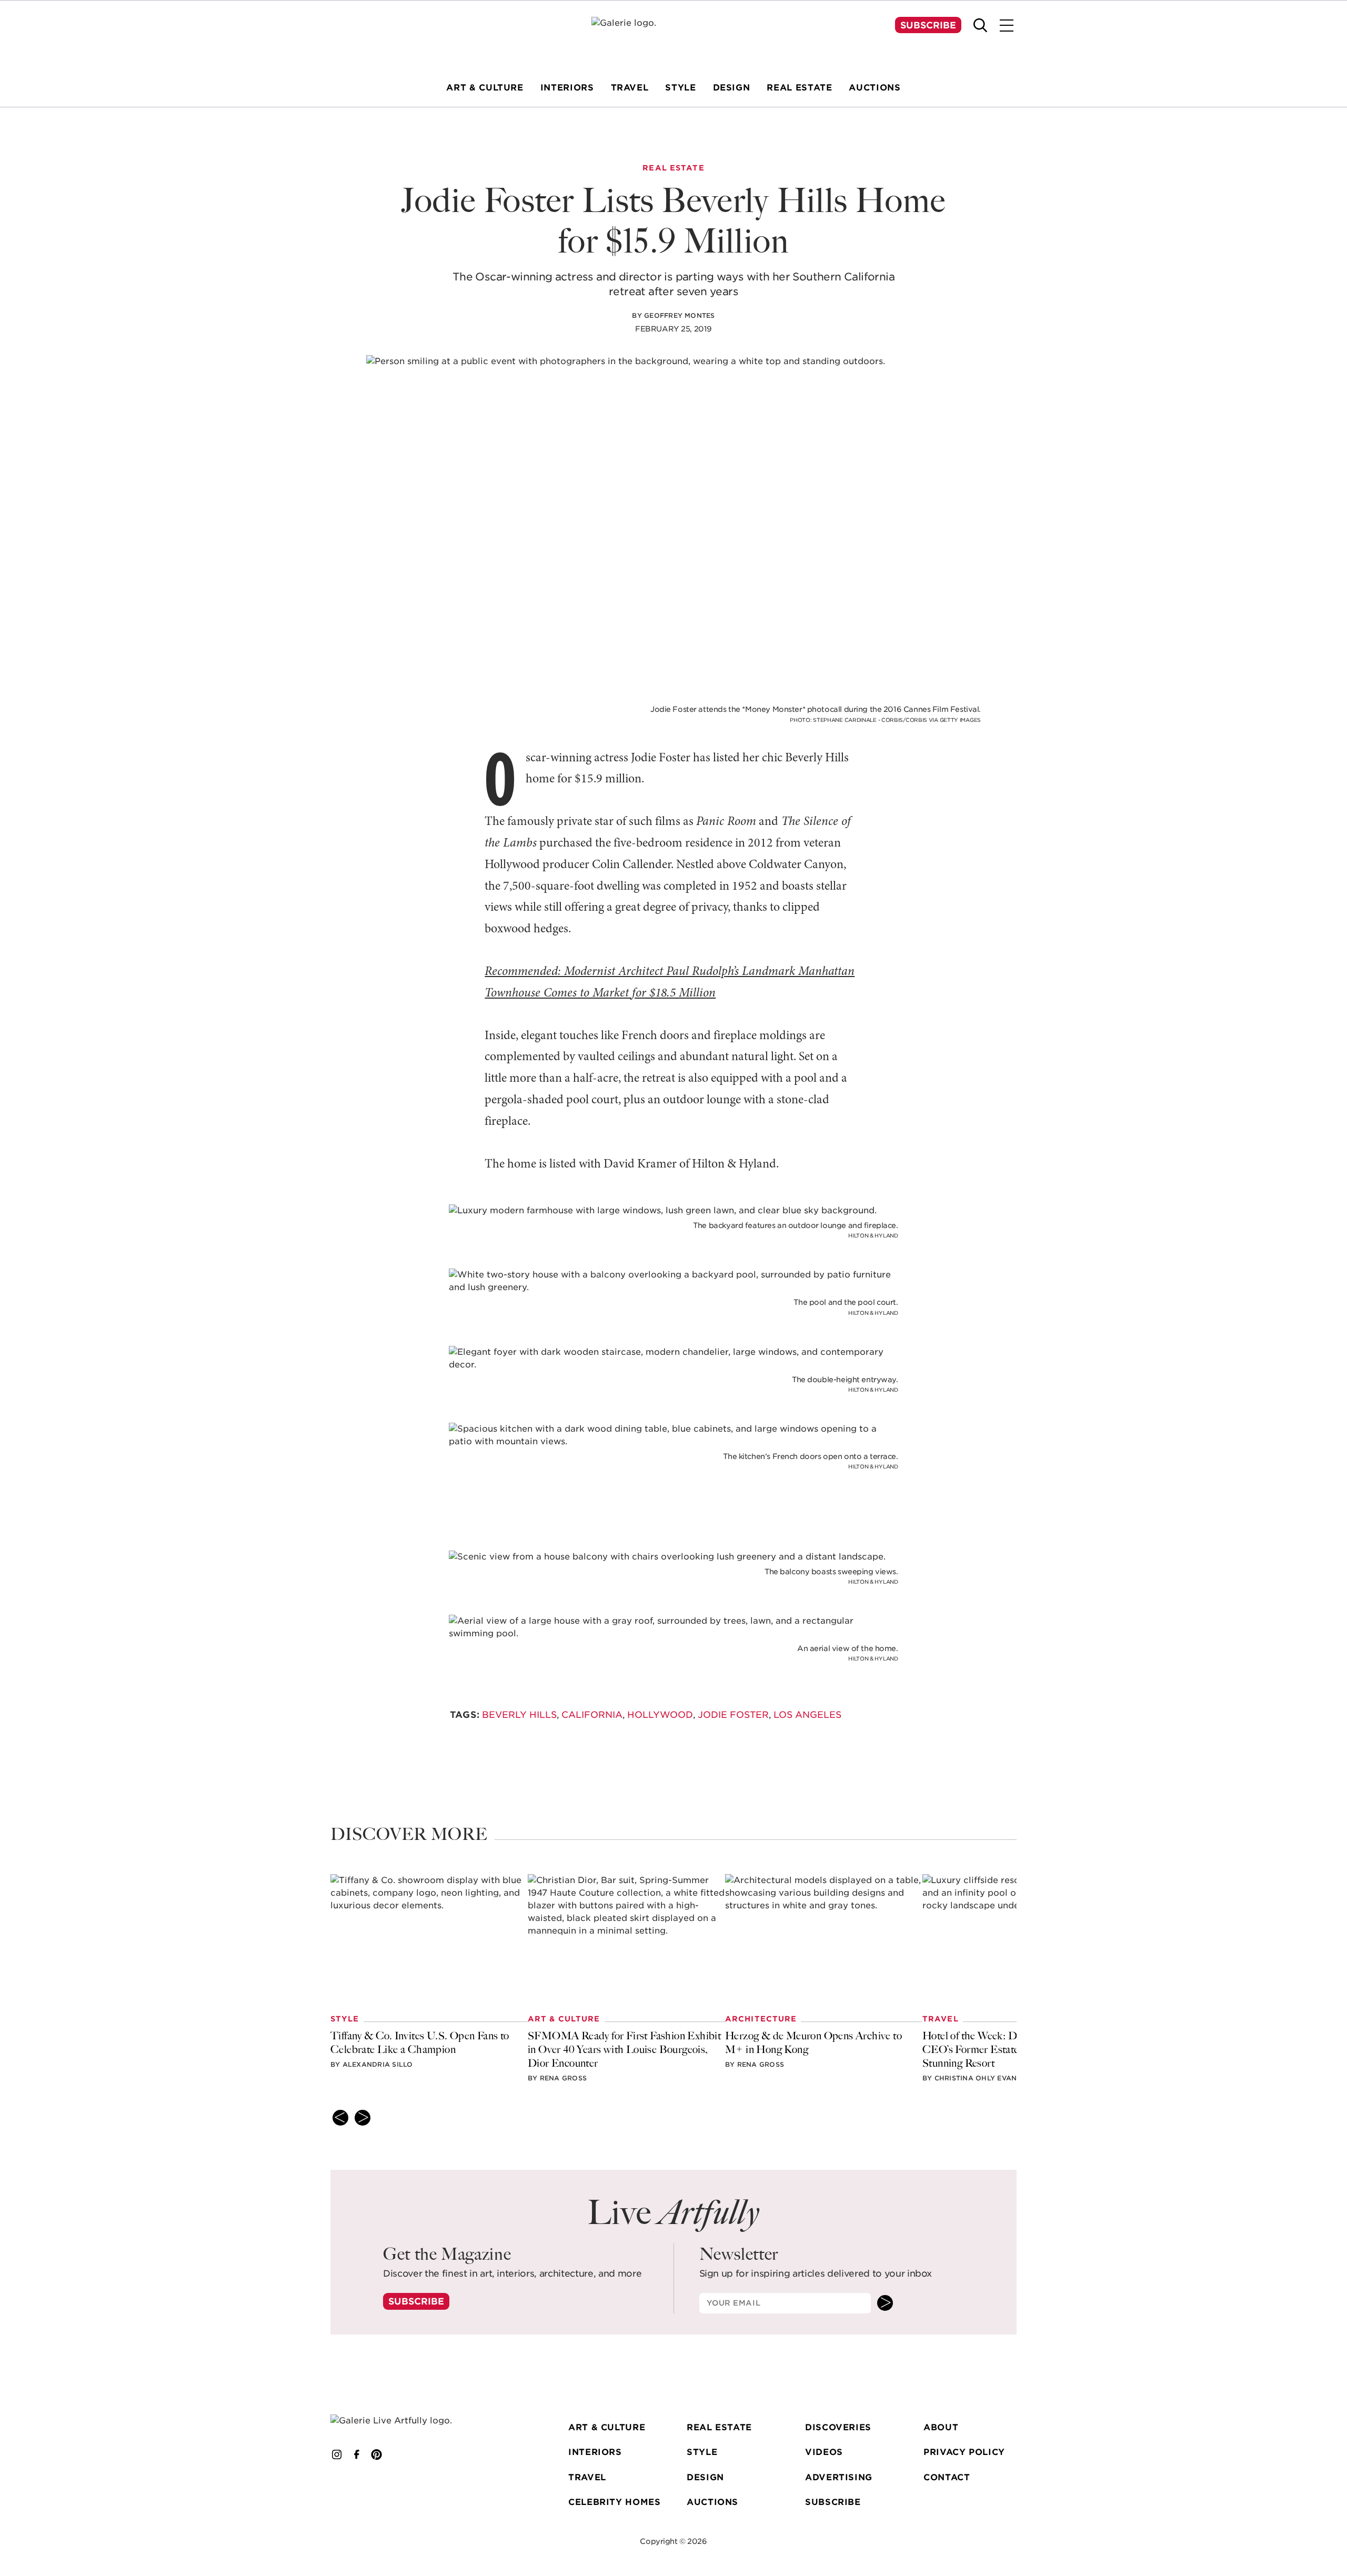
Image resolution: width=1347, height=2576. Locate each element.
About (941, 2427)
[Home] (673, 37)
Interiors (595, 2452)
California (592, 1715)
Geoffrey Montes (680, 315)
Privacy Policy (964, 2452)
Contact (947, 2477)
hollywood (660, 1715)
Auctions (712, 2502)
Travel (587, 2477)
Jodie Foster (733, 1715)
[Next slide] (363, 2118)
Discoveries (838, 2427)
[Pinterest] (377, 2454)
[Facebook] (357, 2454)
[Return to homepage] (407, 2421)
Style (702, 2452)
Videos (824, 2452)
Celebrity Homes (615, 2502)
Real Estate (719, 2427)
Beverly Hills (519, 1715)
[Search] (980, 25)
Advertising (839, 2477)
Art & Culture (607, 2427)
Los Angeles (807, 1715)
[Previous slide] (340, 2118)
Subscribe (928, 25)
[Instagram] (337, 2454)
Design (705, 2477)
